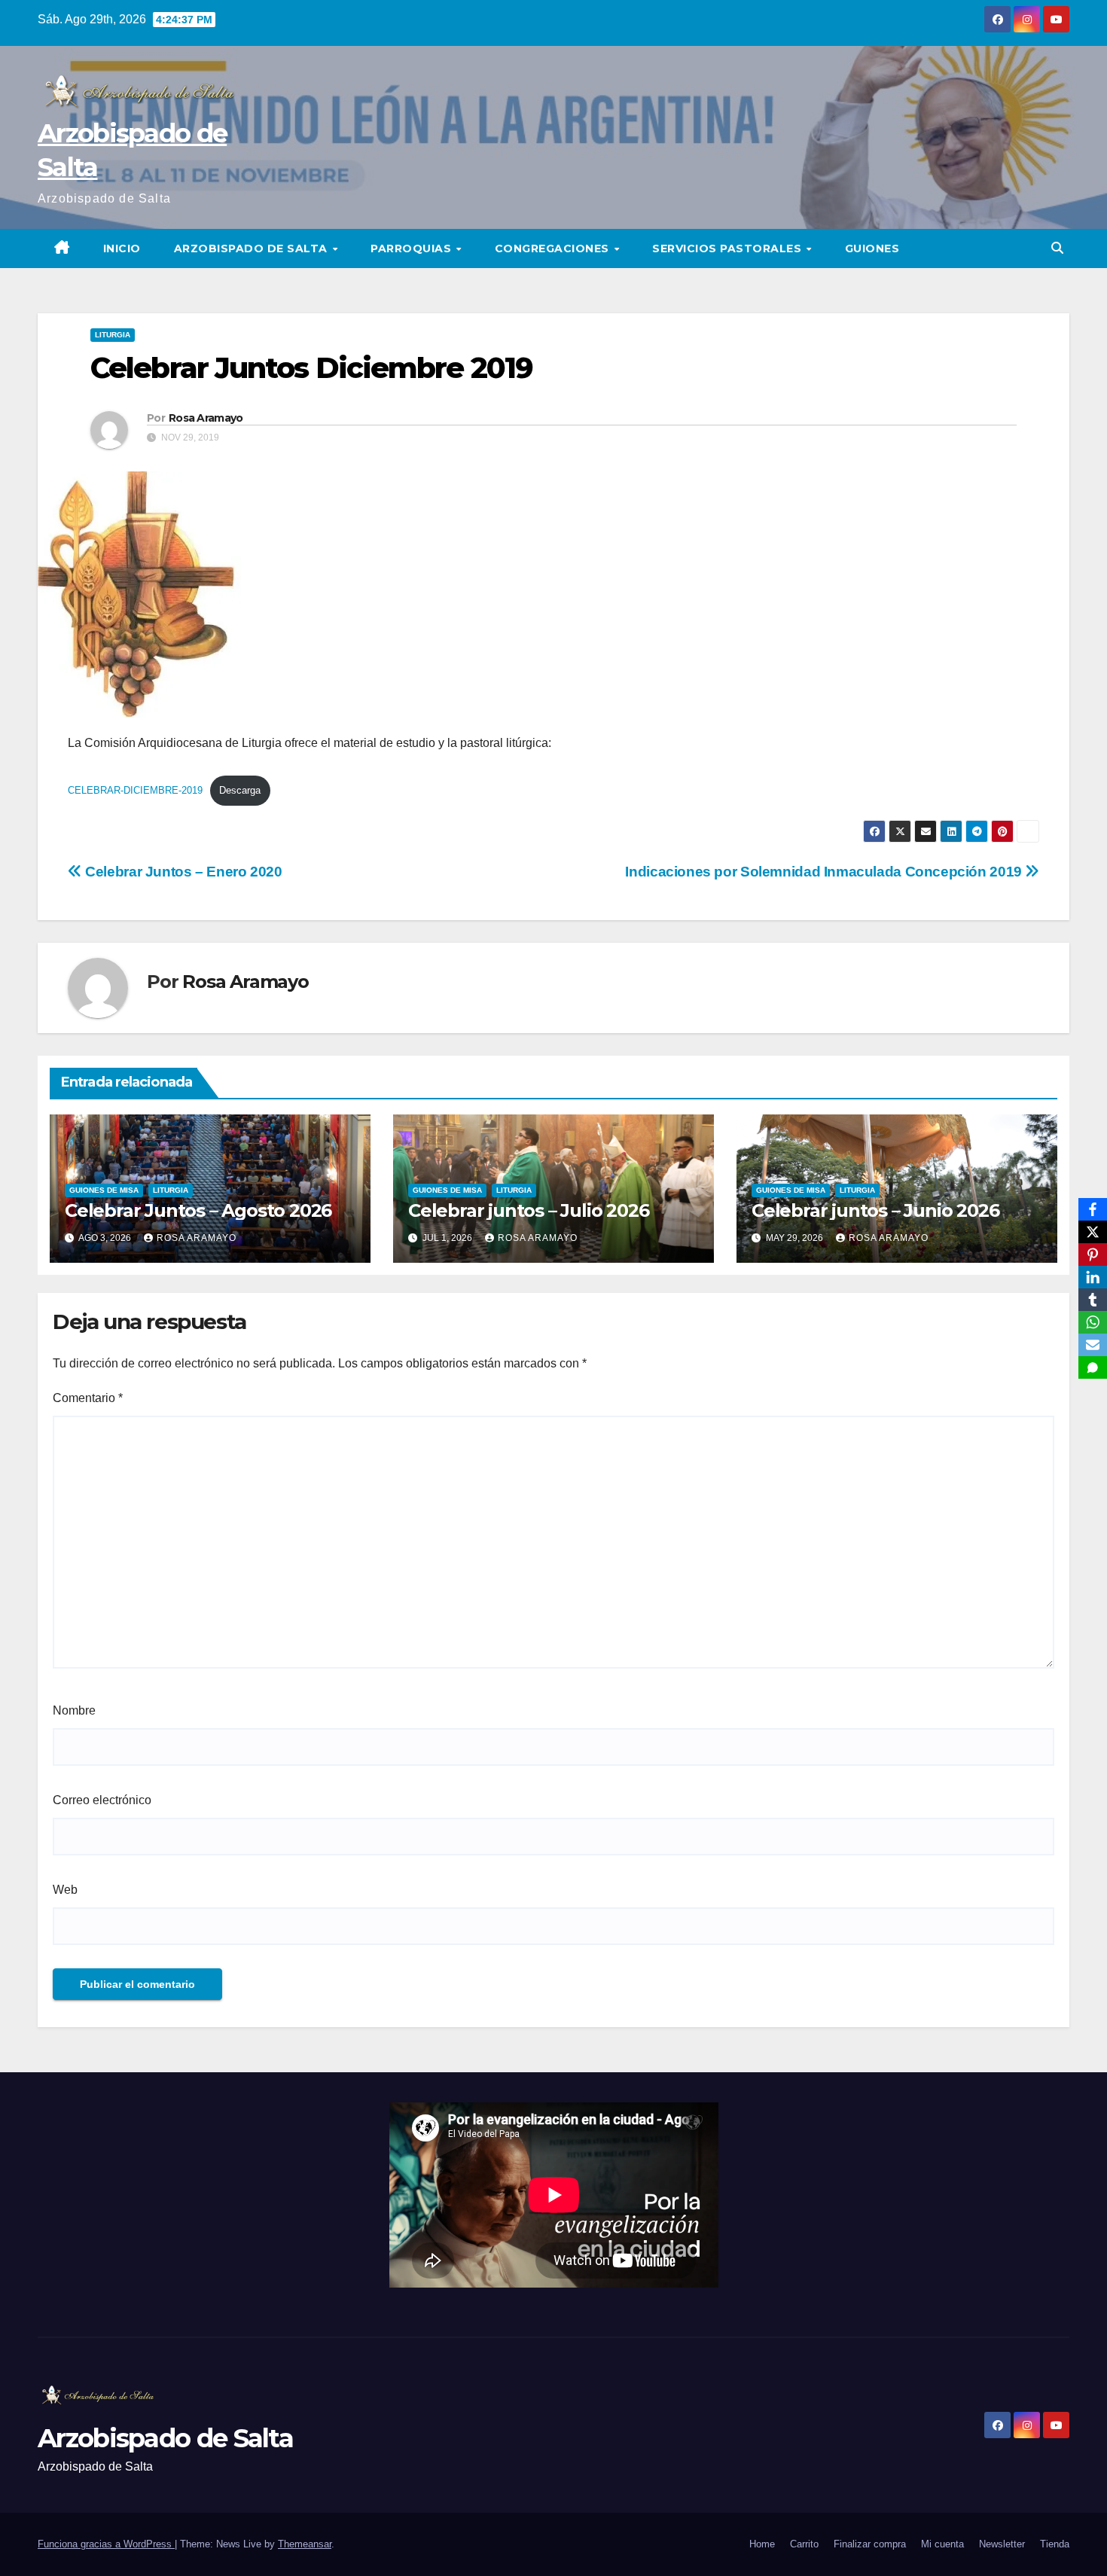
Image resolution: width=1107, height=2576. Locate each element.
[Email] (1093, 1345)
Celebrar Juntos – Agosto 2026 (198, 1210)
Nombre (74, 1710)
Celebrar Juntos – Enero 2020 (182, 872)
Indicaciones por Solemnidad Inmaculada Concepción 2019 (825, 872)
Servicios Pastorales (729, 248)
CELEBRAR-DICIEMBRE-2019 (135, 790)
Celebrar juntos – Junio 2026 (875, 1210)
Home (762, 2544)
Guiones (872, 248)
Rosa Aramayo (206, 418)
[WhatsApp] (1093, 1322)
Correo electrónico (102, 1800)
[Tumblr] (1093, 1300)
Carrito (804, 2544)
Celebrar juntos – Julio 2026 (528, 1210)
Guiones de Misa (104, 1190)
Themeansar (305, 2544)
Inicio (122, 248)
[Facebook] (1093, 1209)
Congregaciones (554, 248)
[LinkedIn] (1093, 1277)
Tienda (1055, 2544)
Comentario (88, 1398)
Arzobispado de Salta (253, 248)
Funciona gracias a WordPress (106, 2544)
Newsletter (1002, 2544)
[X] (1093, 1232)
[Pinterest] (1093, 1254)
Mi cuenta (942, 2544)
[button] (1057, 248)
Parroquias (413, 248)
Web (65, 1890)
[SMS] (1093, 1367)
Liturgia (113, 335)
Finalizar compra (870, 2544)
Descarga (240, 790)
